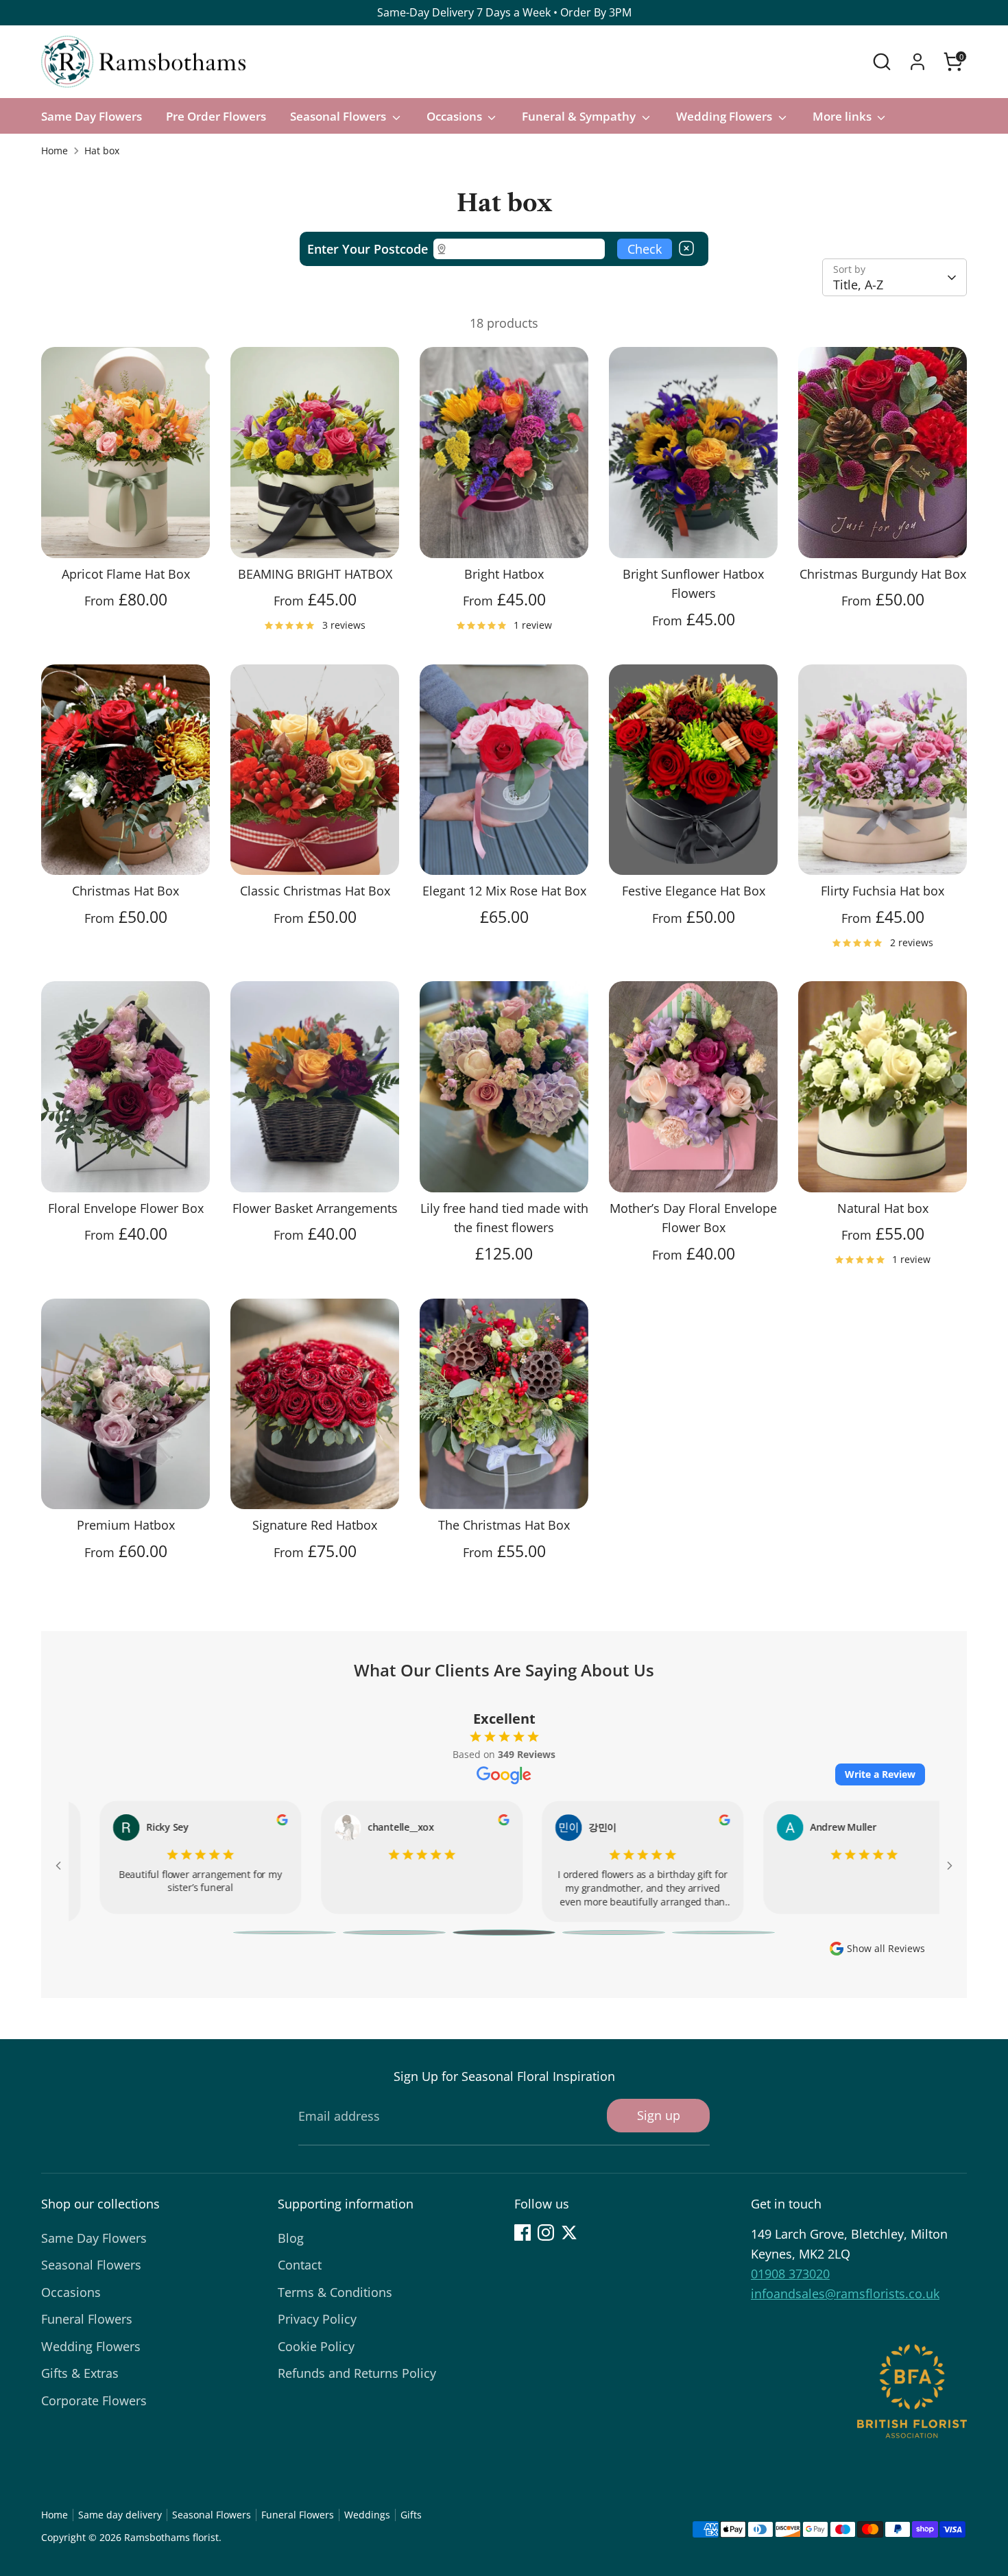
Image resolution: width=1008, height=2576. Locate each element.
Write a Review (880, 1774)
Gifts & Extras (80, 2373)
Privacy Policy (317, 2319)
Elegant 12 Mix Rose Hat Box (504, 891)
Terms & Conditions (335, 2292)
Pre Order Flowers (216, 116)
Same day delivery (120, 2515)
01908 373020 (790, 2274)
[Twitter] (569, 2232)
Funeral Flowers (87, 2319)
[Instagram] (546, 2232)
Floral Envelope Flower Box (126, 1208)
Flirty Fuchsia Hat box (883, 891)
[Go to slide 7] (504, 1933)
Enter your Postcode (368, 249)
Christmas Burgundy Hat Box (883, 574)
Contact (300, 2265)
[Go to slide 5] (285, 1933)
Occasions (456, 116)
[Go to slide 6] (394, 1933)
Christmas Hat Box (125, 891)
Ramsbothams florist (171, 2538)
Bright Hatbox (504, 574)
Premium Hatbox (126, 1525)
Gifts (411, 2515)
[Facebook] (523, 2232)
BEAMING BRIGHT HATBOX (315, 574)
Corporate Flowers (94, 2400)
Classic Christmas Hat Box (315, 891)
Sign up (659, 2115)
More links (843, 116)
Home (55, 151)
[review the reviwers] (254, 1822)
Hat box (102, 151)
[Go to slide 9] (723, 1933)
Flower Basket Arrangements (315, 1208)
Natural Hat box (883, 1208)
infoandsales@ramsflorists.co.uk (845, 2294)
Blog (291, 2238)
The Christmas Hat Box (504, 1525)
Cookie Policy (316, 2346)
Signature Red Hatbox (315, 1525)
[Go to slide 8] (614, 1933)
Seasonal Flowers (339, 116)
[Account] (917, 62)
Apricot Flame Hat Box (126, 574)
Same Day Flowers (92, 116)
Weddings (367, 2515)
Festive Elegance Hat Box (694, 891)
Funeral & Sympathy (580, 116)
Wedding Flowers (725, 116)
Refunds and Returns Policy (357, 2373)
